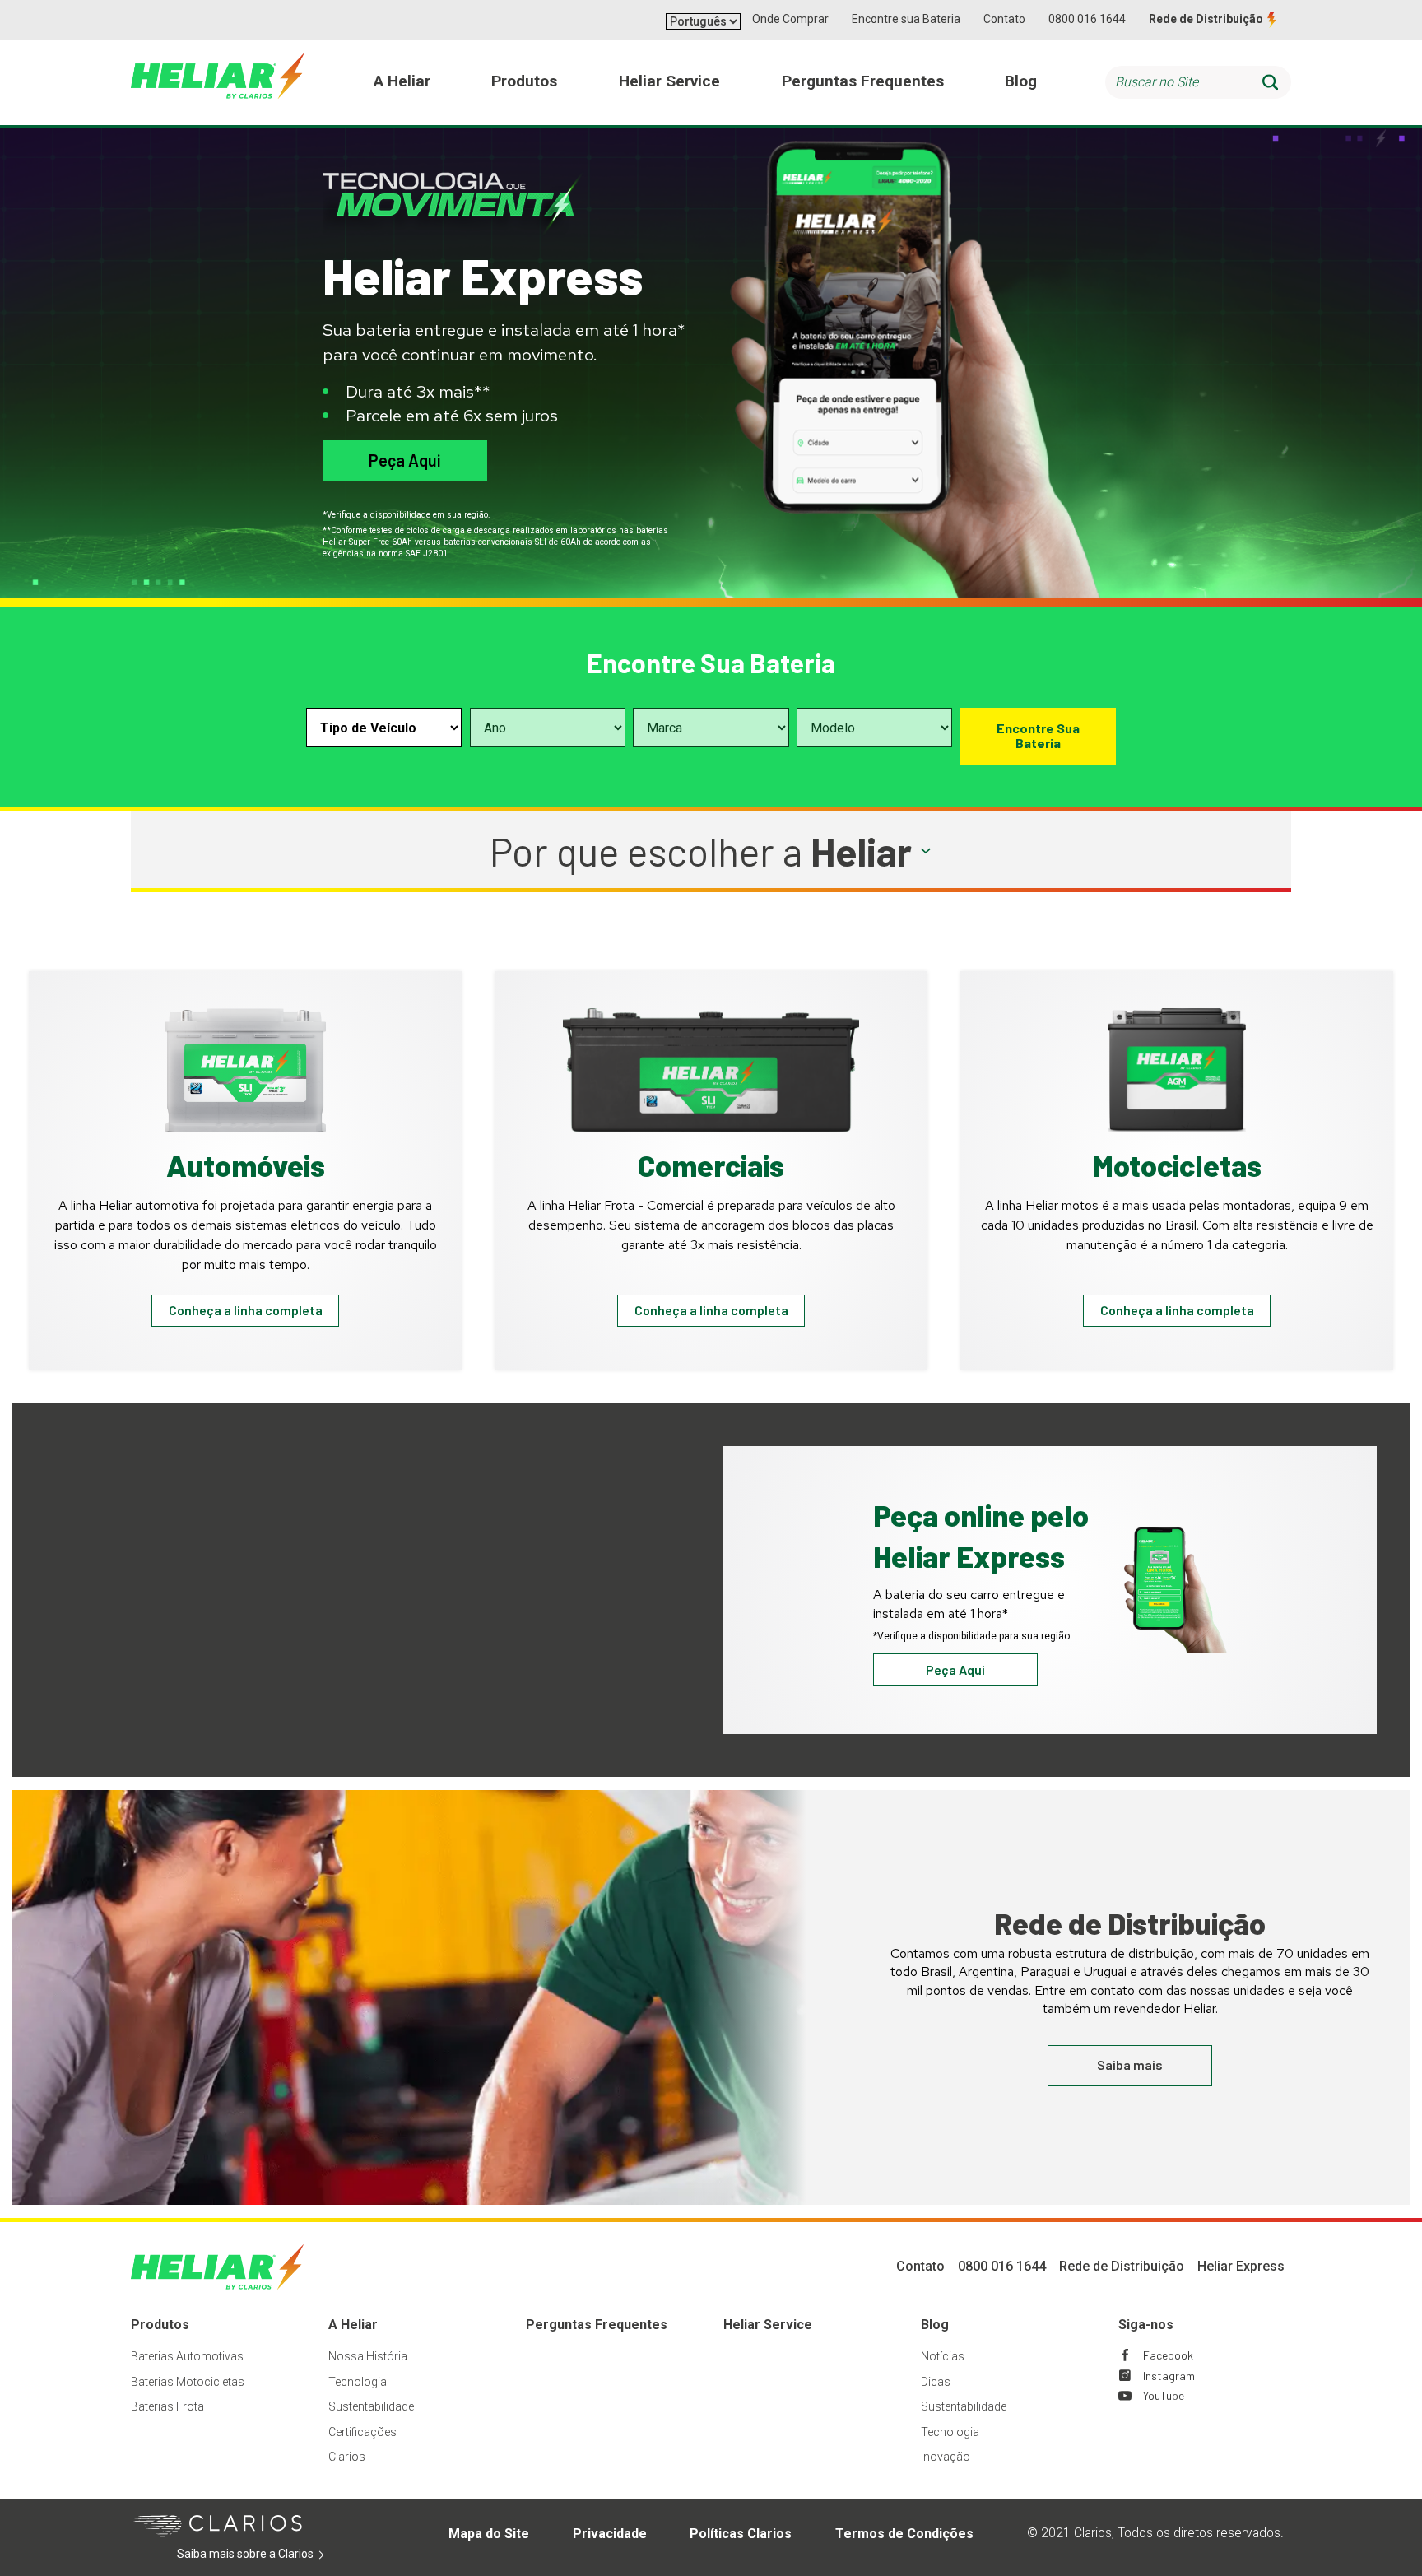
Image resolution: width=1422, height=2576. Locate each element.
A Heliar (353, 2325)
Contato (1004, 19)
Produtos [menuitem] (524, 81)
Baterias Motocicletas (188, 2382)
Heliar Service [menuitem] (669, 81)
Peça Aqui (404, 460)
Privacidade (610, 2534)
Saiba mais (1130, 2065)
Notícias (943, 2356)
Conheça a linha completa (246, 1310)
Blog (935, 2325)
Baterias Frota (167, 2406)
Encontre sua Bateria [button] (906, 19)
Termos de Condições (904, 2534)
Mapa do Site (489, 2534)
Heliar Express (1241, 2266)
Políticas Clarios (741, 2534)
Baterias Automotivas (187, 2356)
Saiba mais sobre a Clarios (270, 2555)
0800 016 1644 (1087, 19)
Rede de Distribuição (1206, 19)
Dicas (936, 2382)
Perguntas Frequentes (597, 2325)
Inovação (946, 2457)
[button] (711, 851)
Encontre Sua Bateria (1038, 735)
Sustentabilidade (371, 2406)
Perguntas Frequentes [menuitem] (863, 81)
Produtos (160, 2325)
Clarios (347, 2457)
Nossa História (368, 2356)
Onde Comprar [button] (790, 19)
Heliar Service (768, 2325)
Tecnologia (358, 2382)
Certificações (362, 2432)
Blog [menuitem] (1021, 81)
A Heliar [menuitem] (402, 81)
